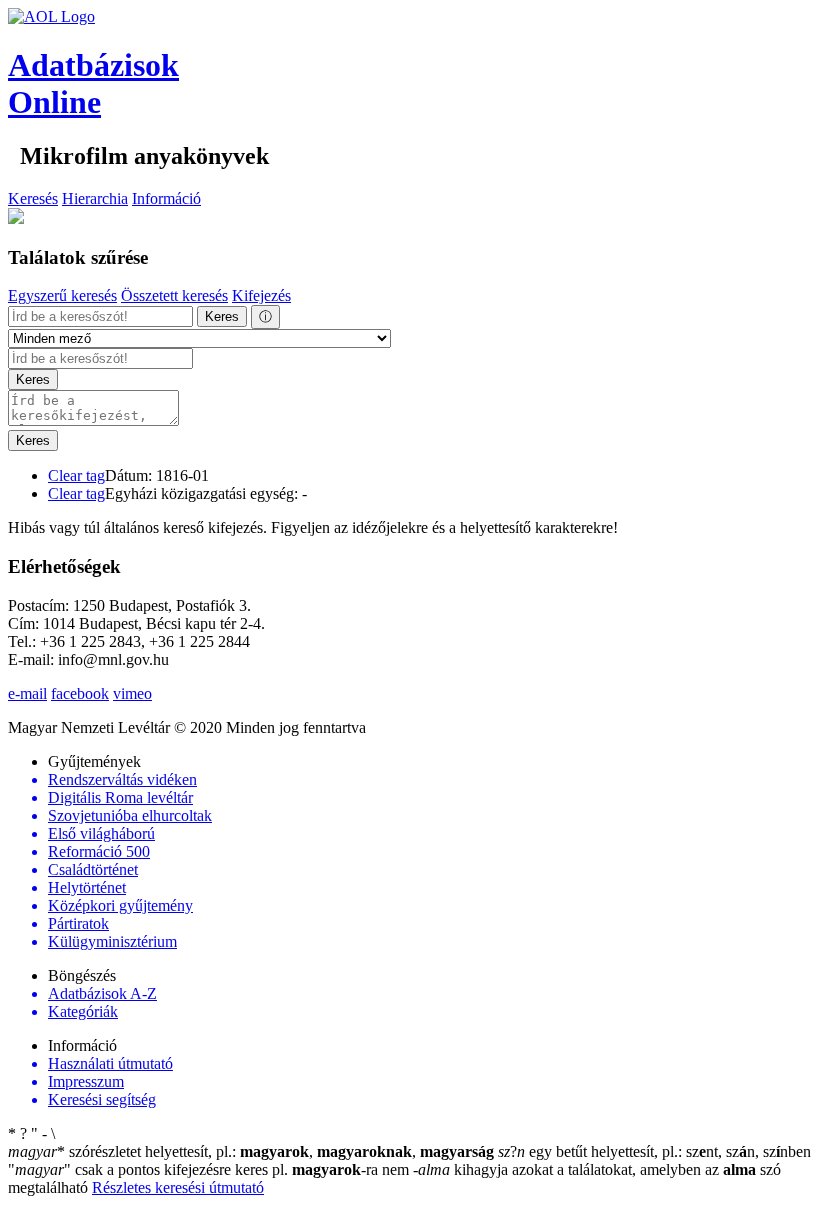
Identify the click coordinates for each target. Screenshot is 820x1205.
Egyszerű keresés (62, 295)
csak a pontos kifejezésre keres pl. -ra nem (210, 1169)
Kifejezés (261, 295)
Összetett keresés (174, 295)
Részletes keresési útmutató (178, 1187)
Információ (166, 198)
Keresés (33, 198)
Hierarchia (95, 198)
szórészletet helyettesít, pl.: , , (251, 1151)
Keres (222, 316)
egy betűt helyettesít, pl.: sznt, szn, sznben (654, 1151)
